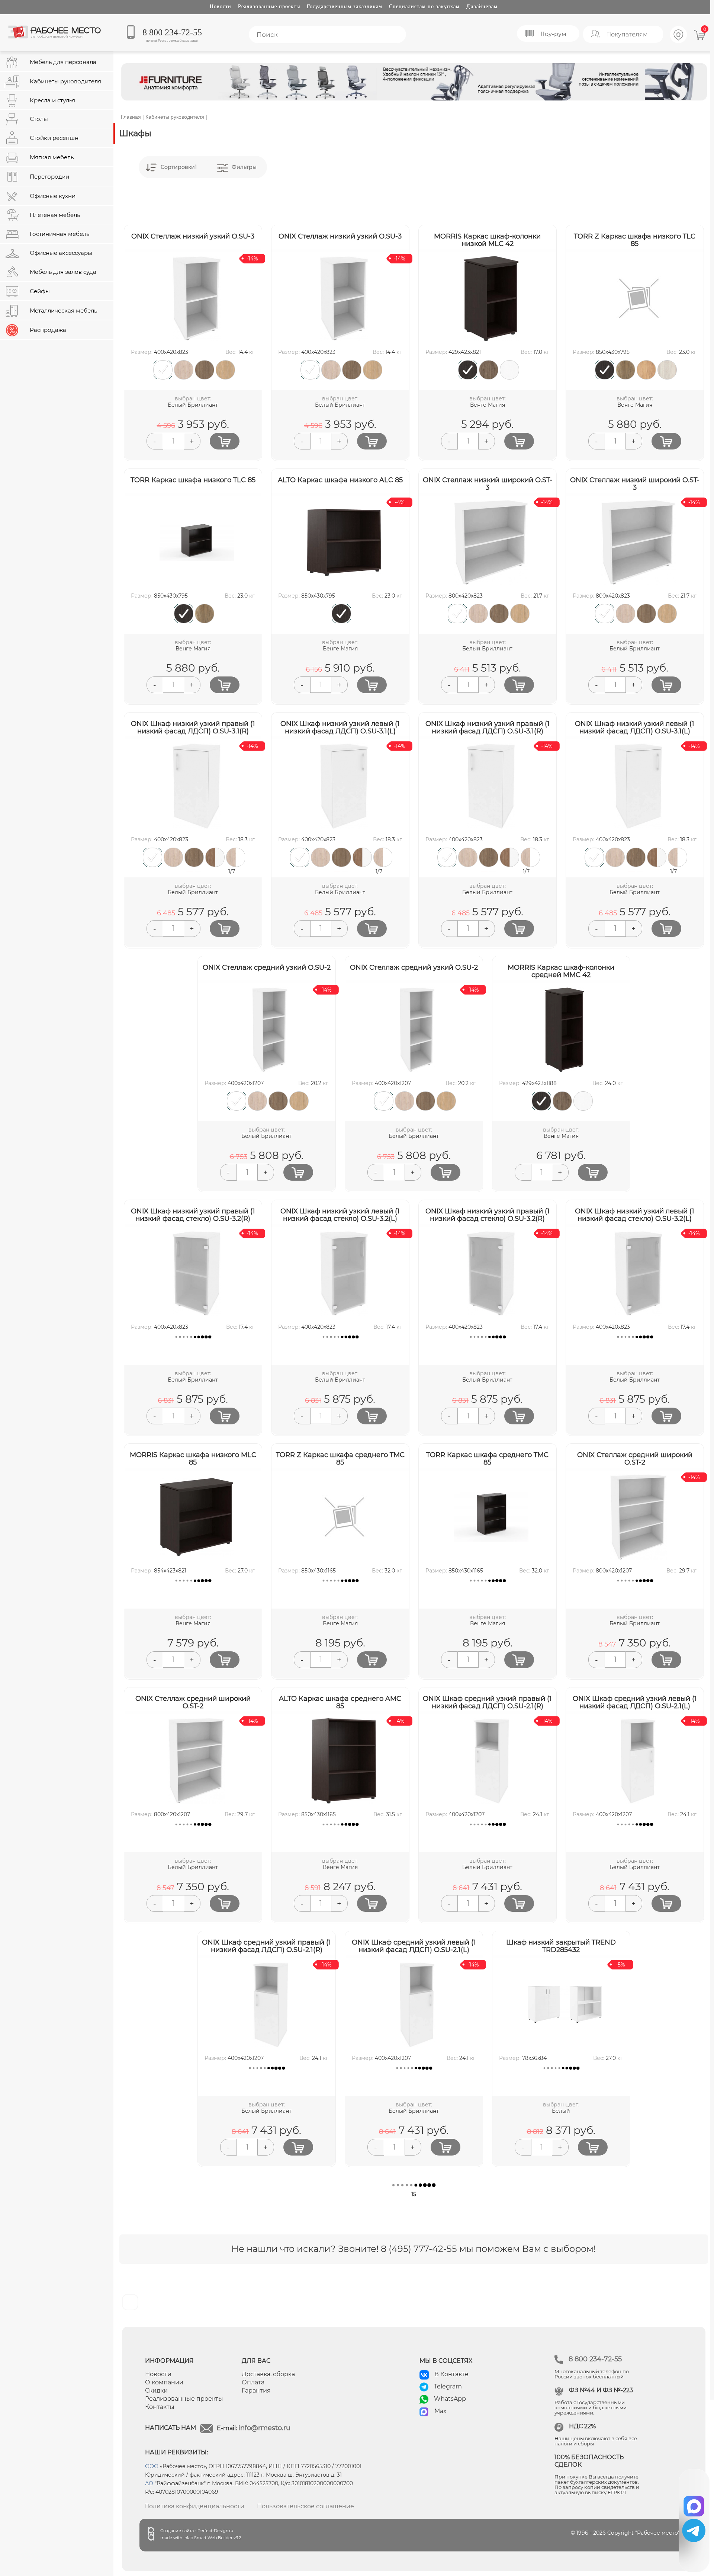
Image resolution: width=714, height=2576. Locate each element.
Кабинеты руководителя (175, 117)
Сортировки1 (179, 167)
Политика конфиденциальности (194, 2506)
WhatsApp (450, 2399)
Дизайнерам (482, 7)
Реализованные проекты (269, 7)
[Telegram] (694, 2530)
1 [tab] (190, 875)
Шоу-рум (552, 34)
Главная (131, 117)
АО (149, 2483)
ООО (152, 2466)
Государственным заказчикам (345, 7)
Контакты (160, 2407)
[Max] (694, 2504)
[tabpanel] (151, 857)
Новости (221, 7)
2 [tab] (198, 875)
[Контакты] (679, 42)
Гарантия (256, 2391)
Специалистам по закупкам (424, 7)
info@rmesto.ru (264, 2428)
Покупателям (627, 34)
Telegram (448, 2386)
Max (440, 2411)
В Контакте (451, 2374)
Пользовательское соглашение (305, 2506)
